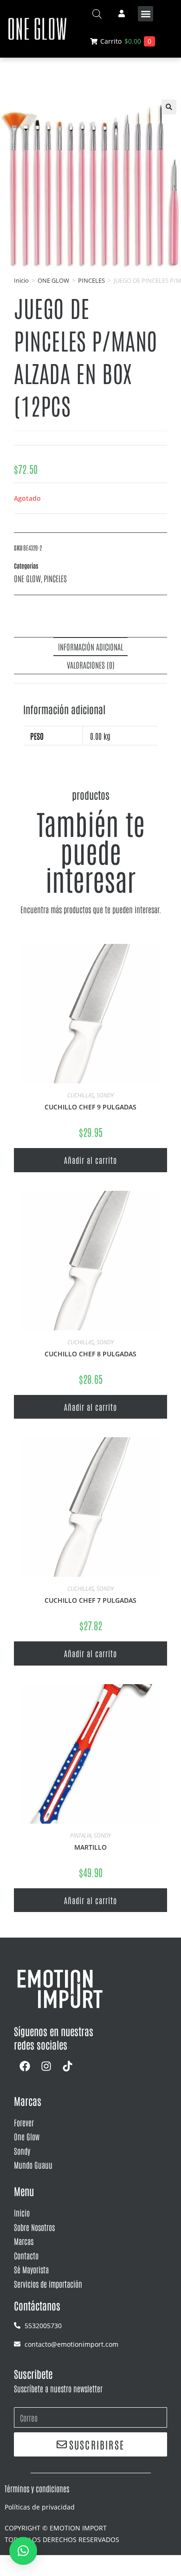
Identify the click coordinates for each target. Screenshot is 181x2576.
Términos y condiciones (37, 2488)
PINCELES (91, 280)
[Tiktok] (67, 2066)
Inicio (21, 280)
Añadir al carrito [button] (90, 1160)
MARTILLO (90, 1847)
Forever (24, 2122)
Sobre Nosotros (34, 2227)
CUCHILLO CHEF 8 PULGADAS (90, 1354)
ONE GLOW (53, 280)
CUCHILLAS (81, 1095)
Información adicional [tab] (90, 646)
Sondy (22, 2151)
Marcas (24, 2241)
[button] (145, 14)
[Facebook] (25, 2066)
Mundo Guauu (33, 2164)
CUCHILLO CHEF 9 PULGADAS (90, 1107)
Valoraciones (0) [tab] (91, 664)
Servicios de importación (48, 2284)
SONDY (105, 1095)
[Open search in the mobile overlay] (97, 14)
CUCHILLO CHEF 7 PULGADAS (90, 1600)
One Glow (27, 2136)
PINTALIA (81, 1836)
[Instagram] (46, 2066)
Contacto (26, 2255)
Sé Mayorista (31, 2269)
